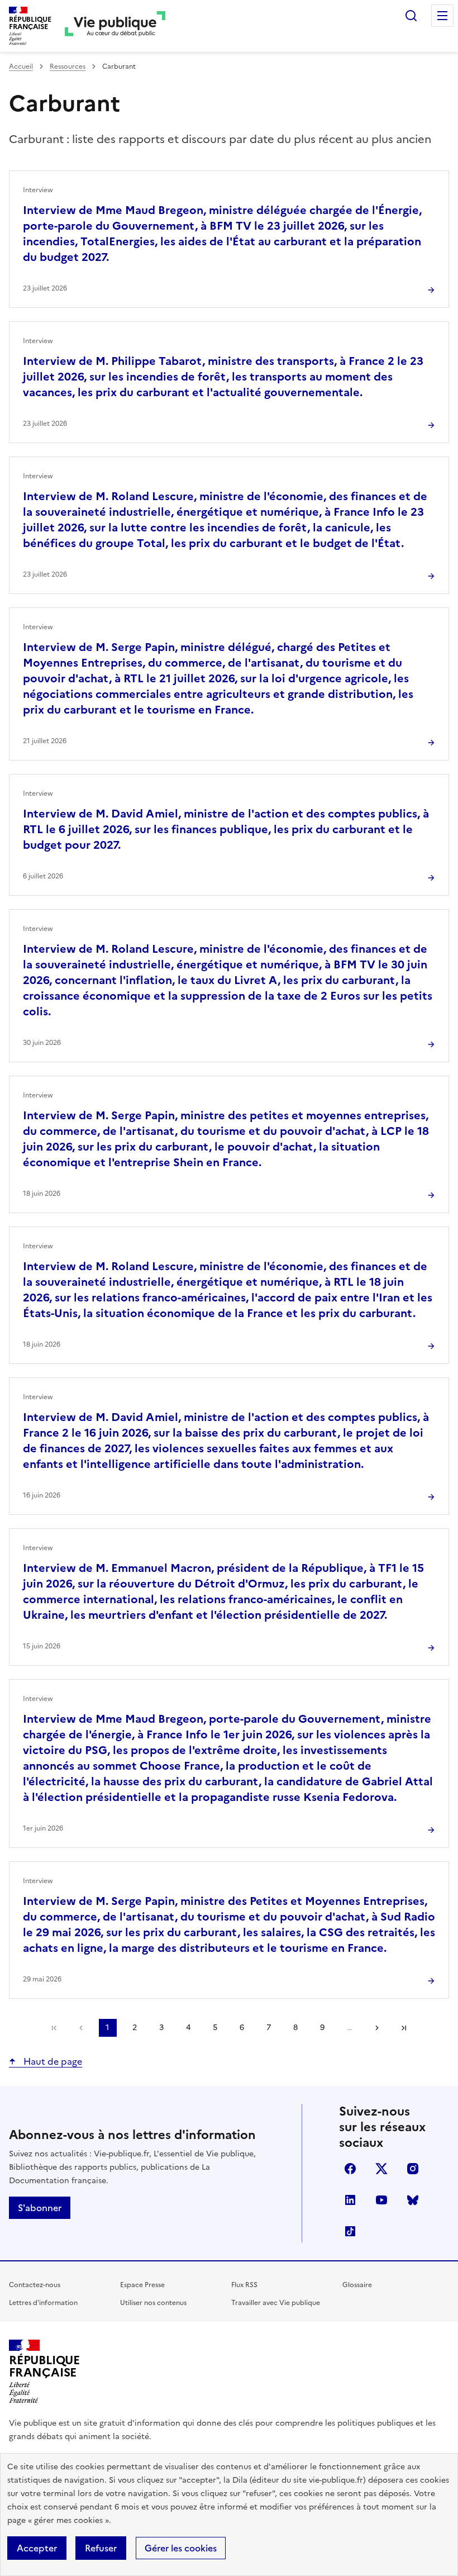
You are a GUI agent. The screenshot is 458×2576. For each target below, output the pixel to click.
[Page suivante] (377, 2028)
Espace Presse (142, 2285)
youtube (381, 2200)
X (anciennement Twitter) (381, 2169)
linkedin (350, 2200)
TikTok (350, 2231)
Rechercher (411, 16)
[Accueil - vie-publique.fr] (115, 26)
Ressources (68, 66)
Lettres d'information (43, 2303)
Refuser (101, 2548)
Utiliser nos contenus (153, 2303)
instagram (413, 2169)
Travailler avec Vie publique (276, 2303)
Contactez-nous (35, 2285)
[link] (54, 2028)
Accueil (21, 66)
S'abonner (40, 2208)
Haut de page (52, 2061)
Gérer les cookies (181, 2548)
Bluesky (413, 2200)
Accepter (37, 2548)
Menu (442, 16)
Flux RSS (244, 2285)
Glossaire (357, 2285)
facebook (350, 2169)
